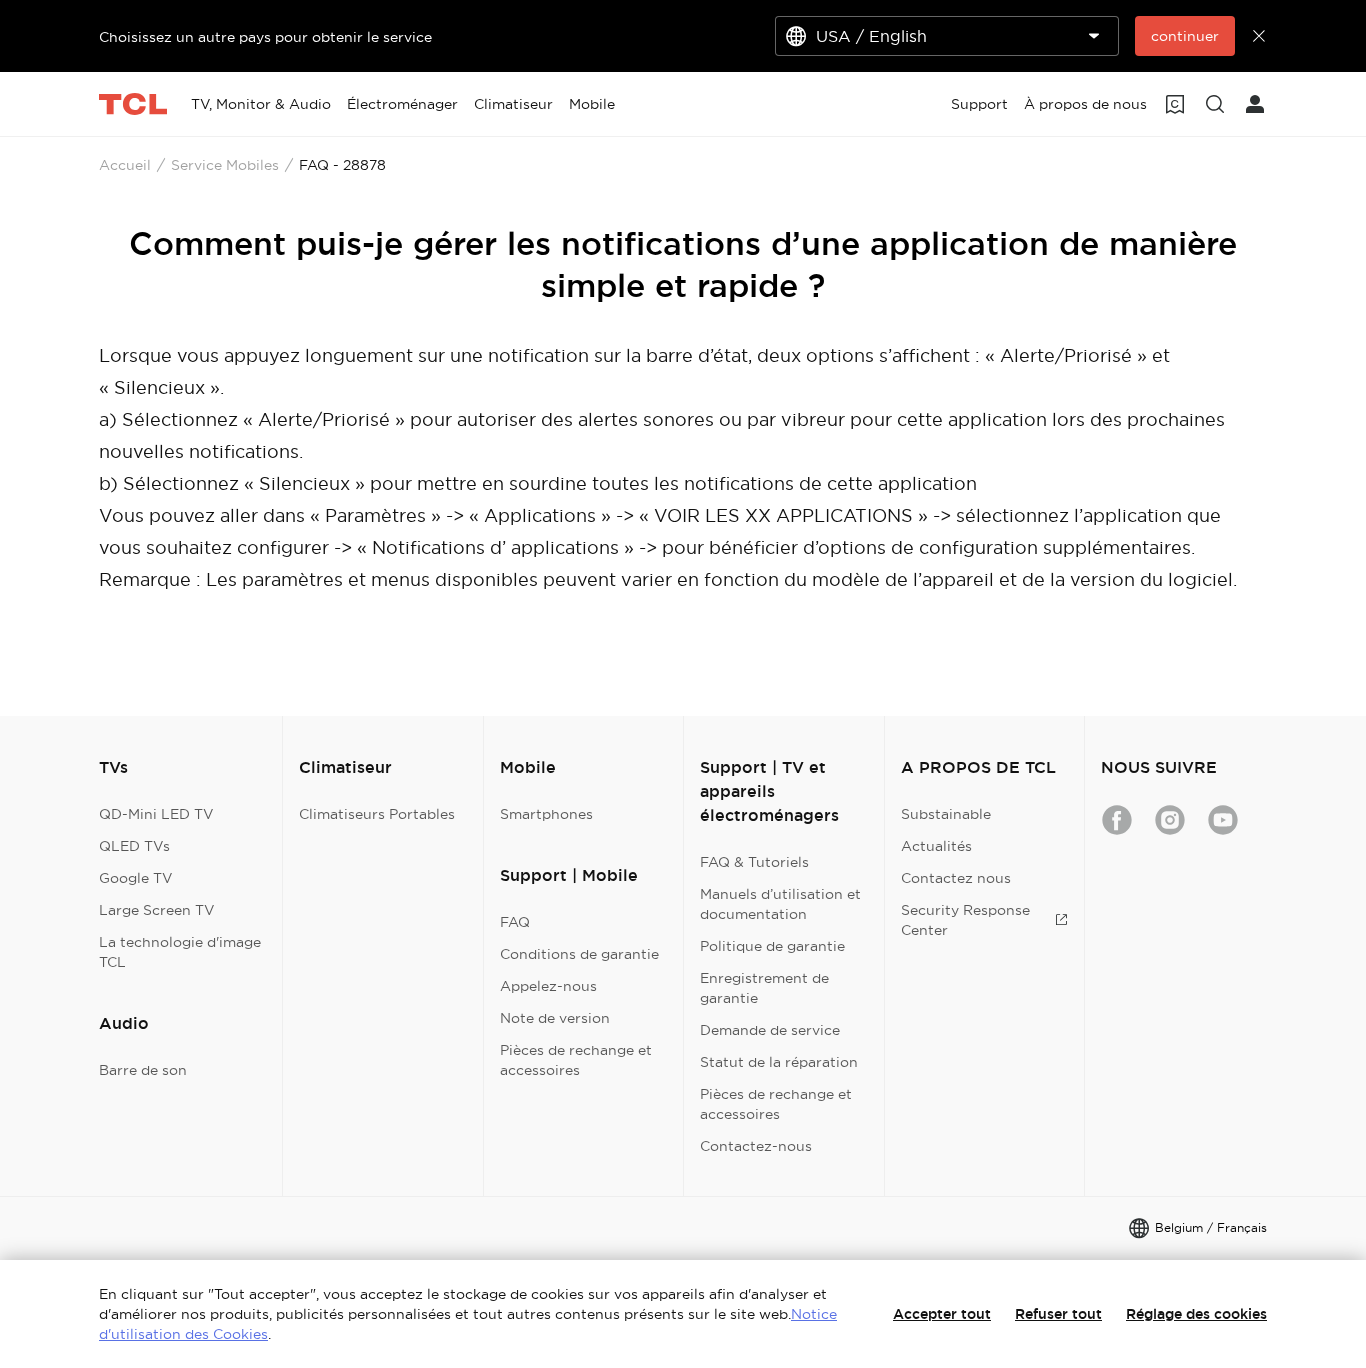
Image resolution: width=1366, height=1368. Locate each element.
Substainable (946, 814)
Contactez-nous (756, 1146)
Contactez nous (956, 878)
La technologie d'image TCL (180, 952)
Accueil (125, 165)
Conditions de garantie (579, 954)
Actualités (936, 846)
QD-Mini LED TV (156, 814)
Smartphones (546, 814)
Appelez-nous (548, 986)
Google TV (136, 878)
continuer (1185, 36)
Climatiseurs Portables (377, 814)
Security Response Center (965, 920)
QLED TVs (134, 846)
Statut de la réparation (779, 1062)
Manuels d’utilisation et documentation (780, 904)
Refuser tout (1058, 1314)
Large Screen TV (157, 910)
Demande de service (770, 1030)
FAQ (515, 922)
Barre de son (143, 1070)
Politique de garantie (772, 946)
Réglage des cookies (1196, 1314)
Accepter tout (942, 1314)
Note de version (555, 1018)
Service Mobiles (225, 165)
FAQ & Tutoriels (754, 862)
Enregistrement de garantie (764, 988)
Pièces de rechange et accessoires (576, 1060)
